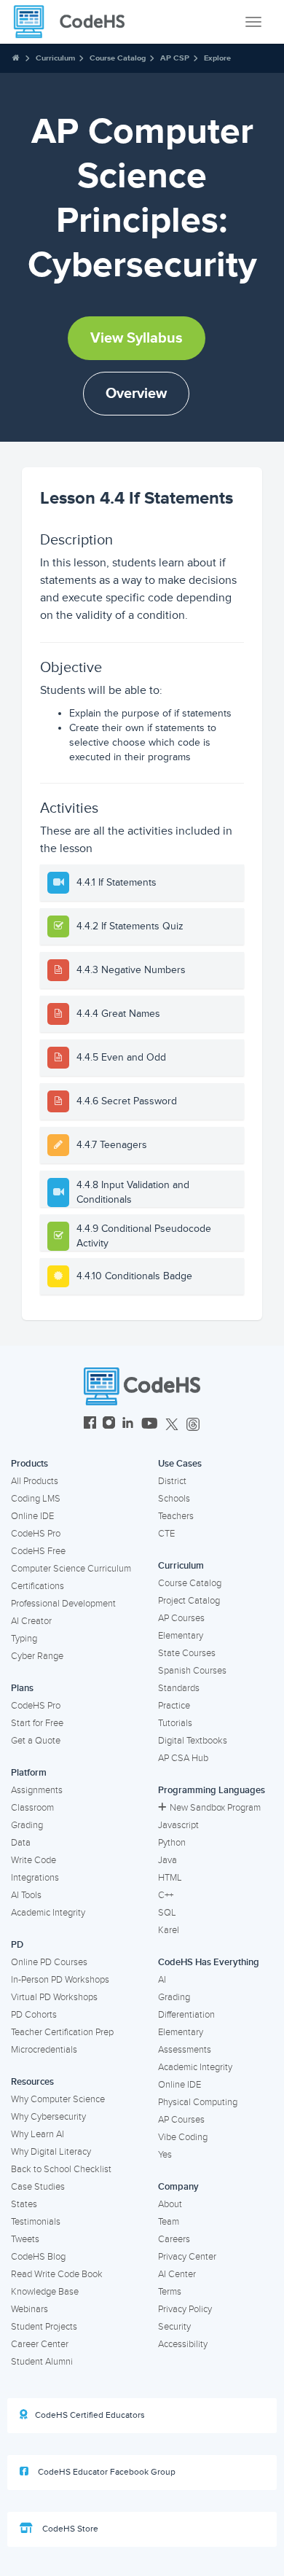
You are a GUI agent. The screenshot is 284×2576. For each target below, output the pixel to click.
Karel (169, 1930)
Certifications (38, 1586)
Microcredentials (44, 2050)
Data (21, 1843)
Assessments (185, 2050)
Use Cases (180, 1464)
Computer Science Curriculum (71, 1569)
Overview (136, 394)
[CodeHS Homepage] (75, 22)
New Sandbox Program (215, 1808)
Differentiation (186, 2015)
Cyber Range (37, 1656)
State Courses (187, 1653)
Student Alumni (42, 2362)
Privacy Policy (185, 2309)
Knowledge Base (45, 2292)
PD (17, 1945)
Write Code (33, 1860)
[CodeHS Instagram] (109, 1425)
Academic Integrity (48, 1913)
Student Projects (44, 2327)
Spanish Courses (192, 1671)
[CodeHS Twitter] (172, 1425)
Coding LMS (36, 1499)
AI (162, 1980)
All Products (35, 1481)
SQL (167, 1913)
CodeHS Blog (38, 2257)
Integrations (35, 1878)
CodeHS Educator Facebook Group (106, 2472)
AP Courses (181, 1618)
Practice (174, 1706)
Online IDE (32, 1516)
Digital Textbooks (193, 1741)
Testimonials (36, 2222)
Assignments (37, 1790)
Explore (217, 58)
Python (172, 1843)
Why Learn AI (38, 2134)
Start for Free (37, 1723)
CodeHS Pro (36, 1534)
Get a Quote (36, 1741)
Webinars (29, 2309)
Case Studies (38, 2187)
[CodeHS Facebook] (90, 1425)
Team (169, 2222)
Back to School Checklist (61, 2169)
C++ (166, 1895)
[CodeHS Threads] (193, 1425)
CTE (166, 1534)
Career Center (40, 2344)
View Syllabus (137, 338)
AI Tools (26, 1895)
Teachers (176, 1516)
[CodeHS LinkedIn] (128, 1425)
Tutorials (175, 1723)
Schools (174, 1499)
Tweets (25, 2239)
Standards (179, 1688)
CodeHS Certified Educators (90, 2415)
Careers (174, 2239)
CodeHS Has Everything (209, 1962)
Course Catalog (118, 58)
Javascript (178, 1825)
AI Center (177, 2274)
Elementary (181, 1636)
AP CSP (175, 58)
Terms (170, 2292)
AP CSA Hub (183, 1758)
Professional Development (63, 1604)
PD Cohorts (34, 2015)
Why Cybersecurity (48, 2117)
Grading (27, 1825)
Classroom (32, 1808)
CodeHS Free (38, 1551)
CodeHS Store (69, 2529)
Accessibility (183, 2344)
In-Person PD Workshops (60, 1980)
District (172, 1481)
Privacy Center (187, 2257)
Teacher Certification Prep (62, 2032)
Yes (165, 2155)
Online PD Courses (49, 1962)
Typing (24, 1639)
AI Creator (31, 1621)
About (170, 2204)
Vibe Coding (183, 2137)
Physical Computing (198, 2102)
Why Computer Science (58, 2099)
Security (174, 2327)
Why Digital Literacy (51, 2152)
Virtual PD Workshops (54, 1997)
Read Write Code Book (57, 2274)
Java (167, 1860)
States (24, 2204)
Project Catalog (189, 1601)
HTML (170, 1878)
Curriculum (55, 58)
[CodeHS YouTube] (150, 1425)
